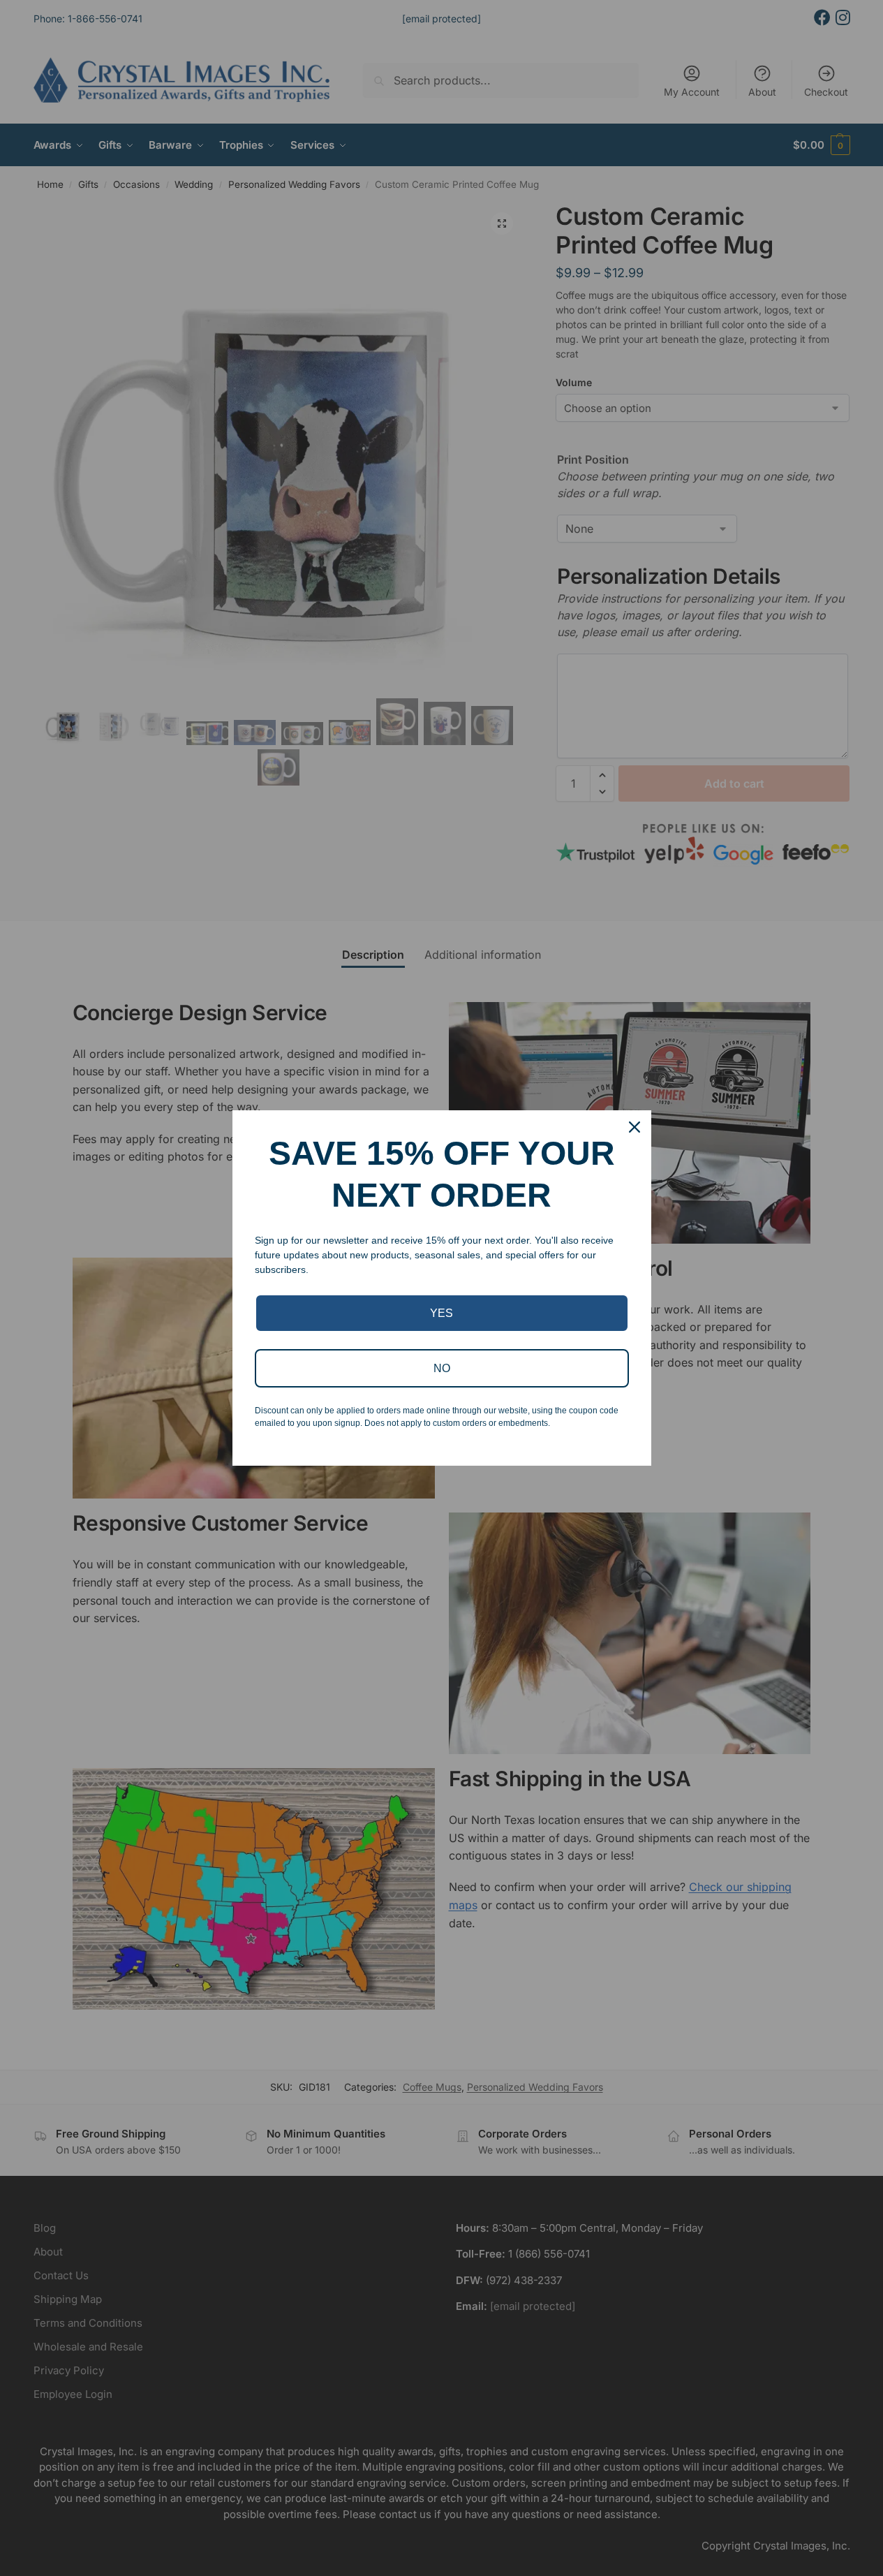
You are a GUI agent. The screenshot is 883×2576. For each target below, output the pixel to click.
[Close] (635, 1127)
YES (441, 1313)
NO (442, 1368)
